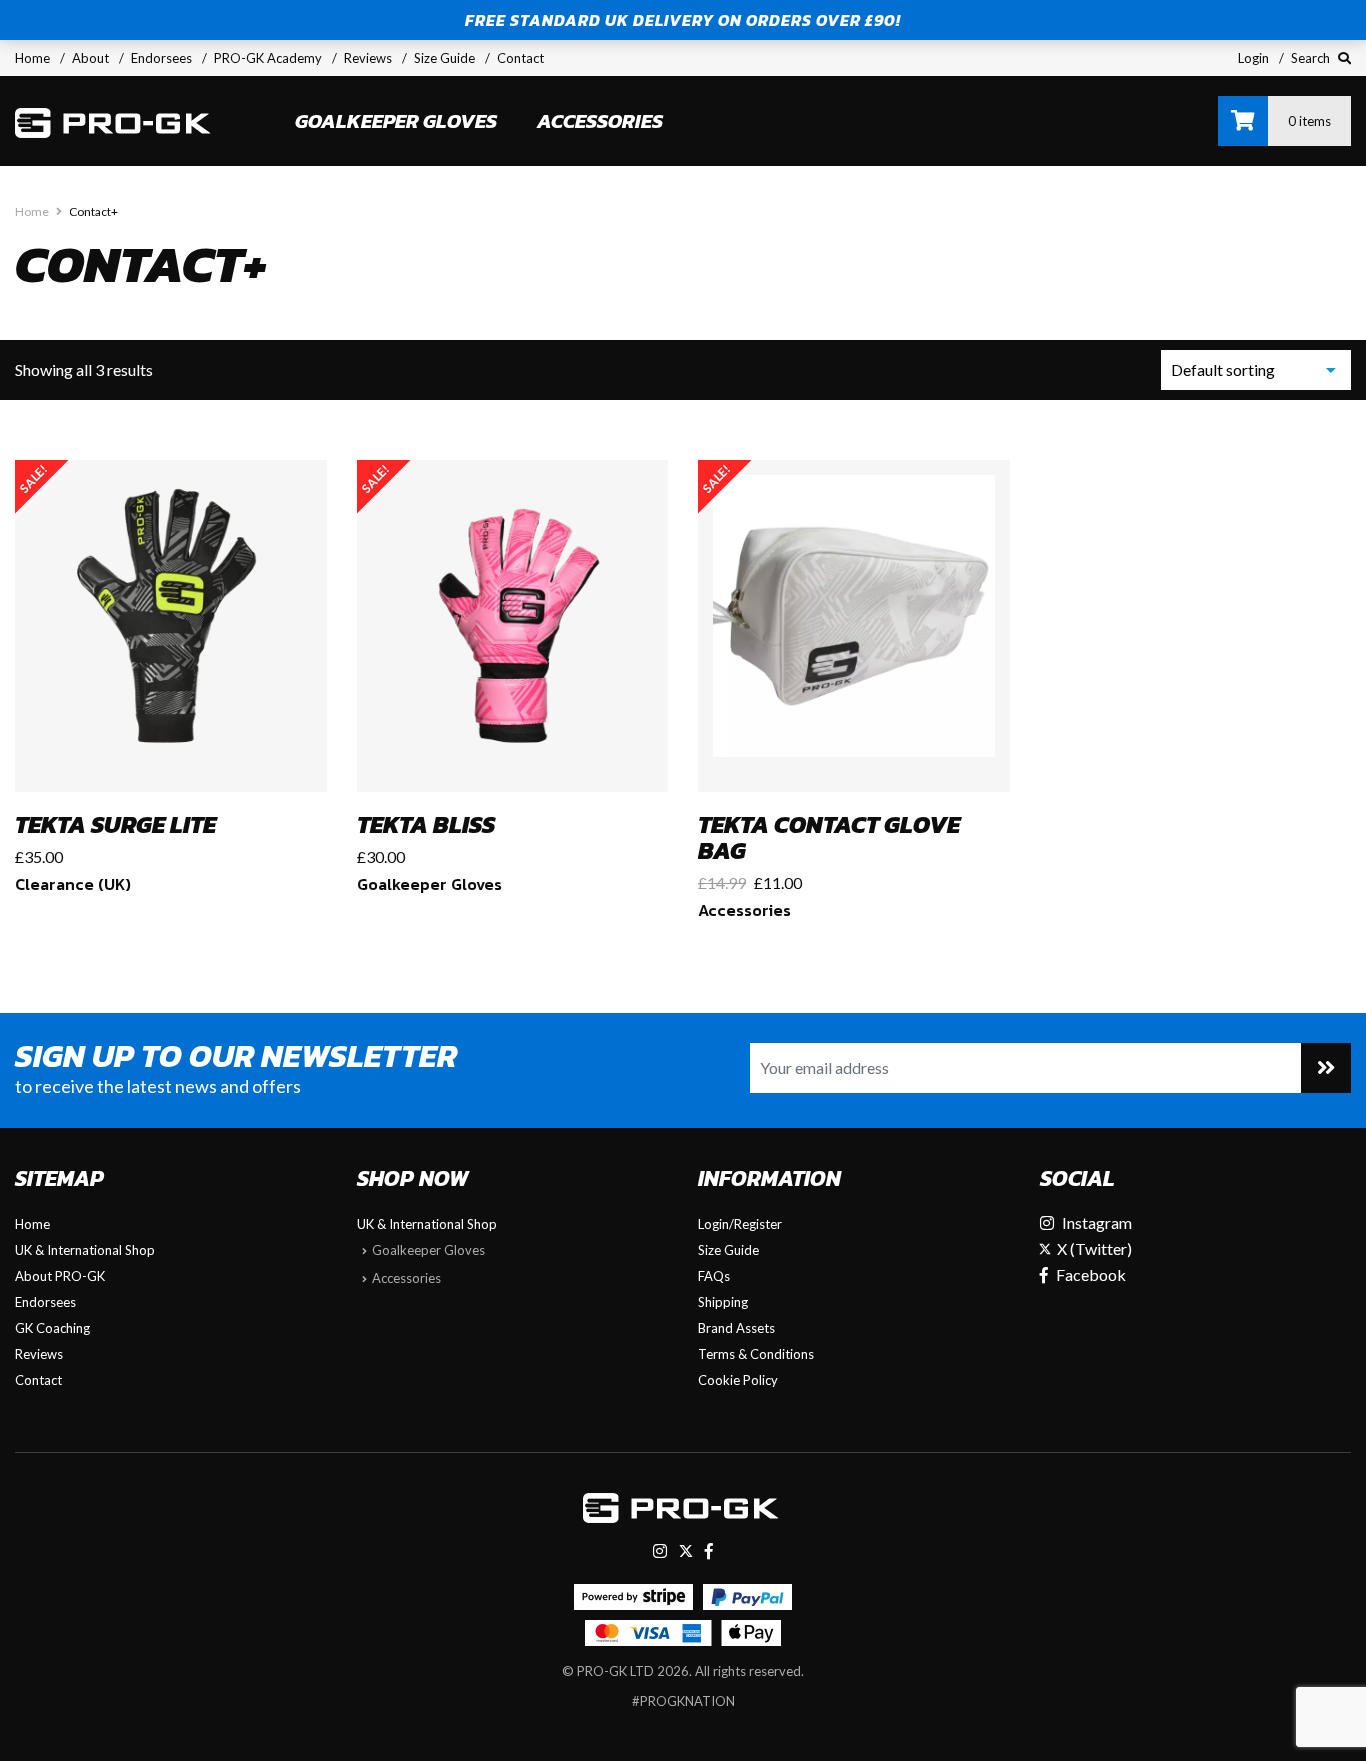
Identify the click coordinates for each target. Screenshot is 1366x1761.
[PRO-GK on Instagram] (660, 1550)
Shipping (723, 1302)
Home (32, 58)
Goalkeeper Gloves (396, 121)
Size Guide (444, 58)
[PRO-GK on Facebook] (709, 1550)
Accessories (600, 121)
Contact (520, 58)
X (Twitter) (1093, 1248)
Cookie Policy (738, 1380)
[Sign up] (1326, 1068)
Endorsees (161, 58)
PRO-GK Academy (268, 58)
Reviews (368, 58)
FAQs (714, 1276)
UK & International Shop (85, 1250)
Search (1312, 58)
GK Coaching (52, 1328)
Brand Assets (736, 1328)
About (90, 58)
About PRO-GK (60, 1276)
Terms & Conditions (756, 1354)
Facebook (1091, 1274)
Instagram (1097, 1222)
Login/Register (740, 1224)
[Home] (115, 121)
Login (1253, 58)
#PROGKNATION (683, 1701)
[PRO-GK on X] (686, 1550)
